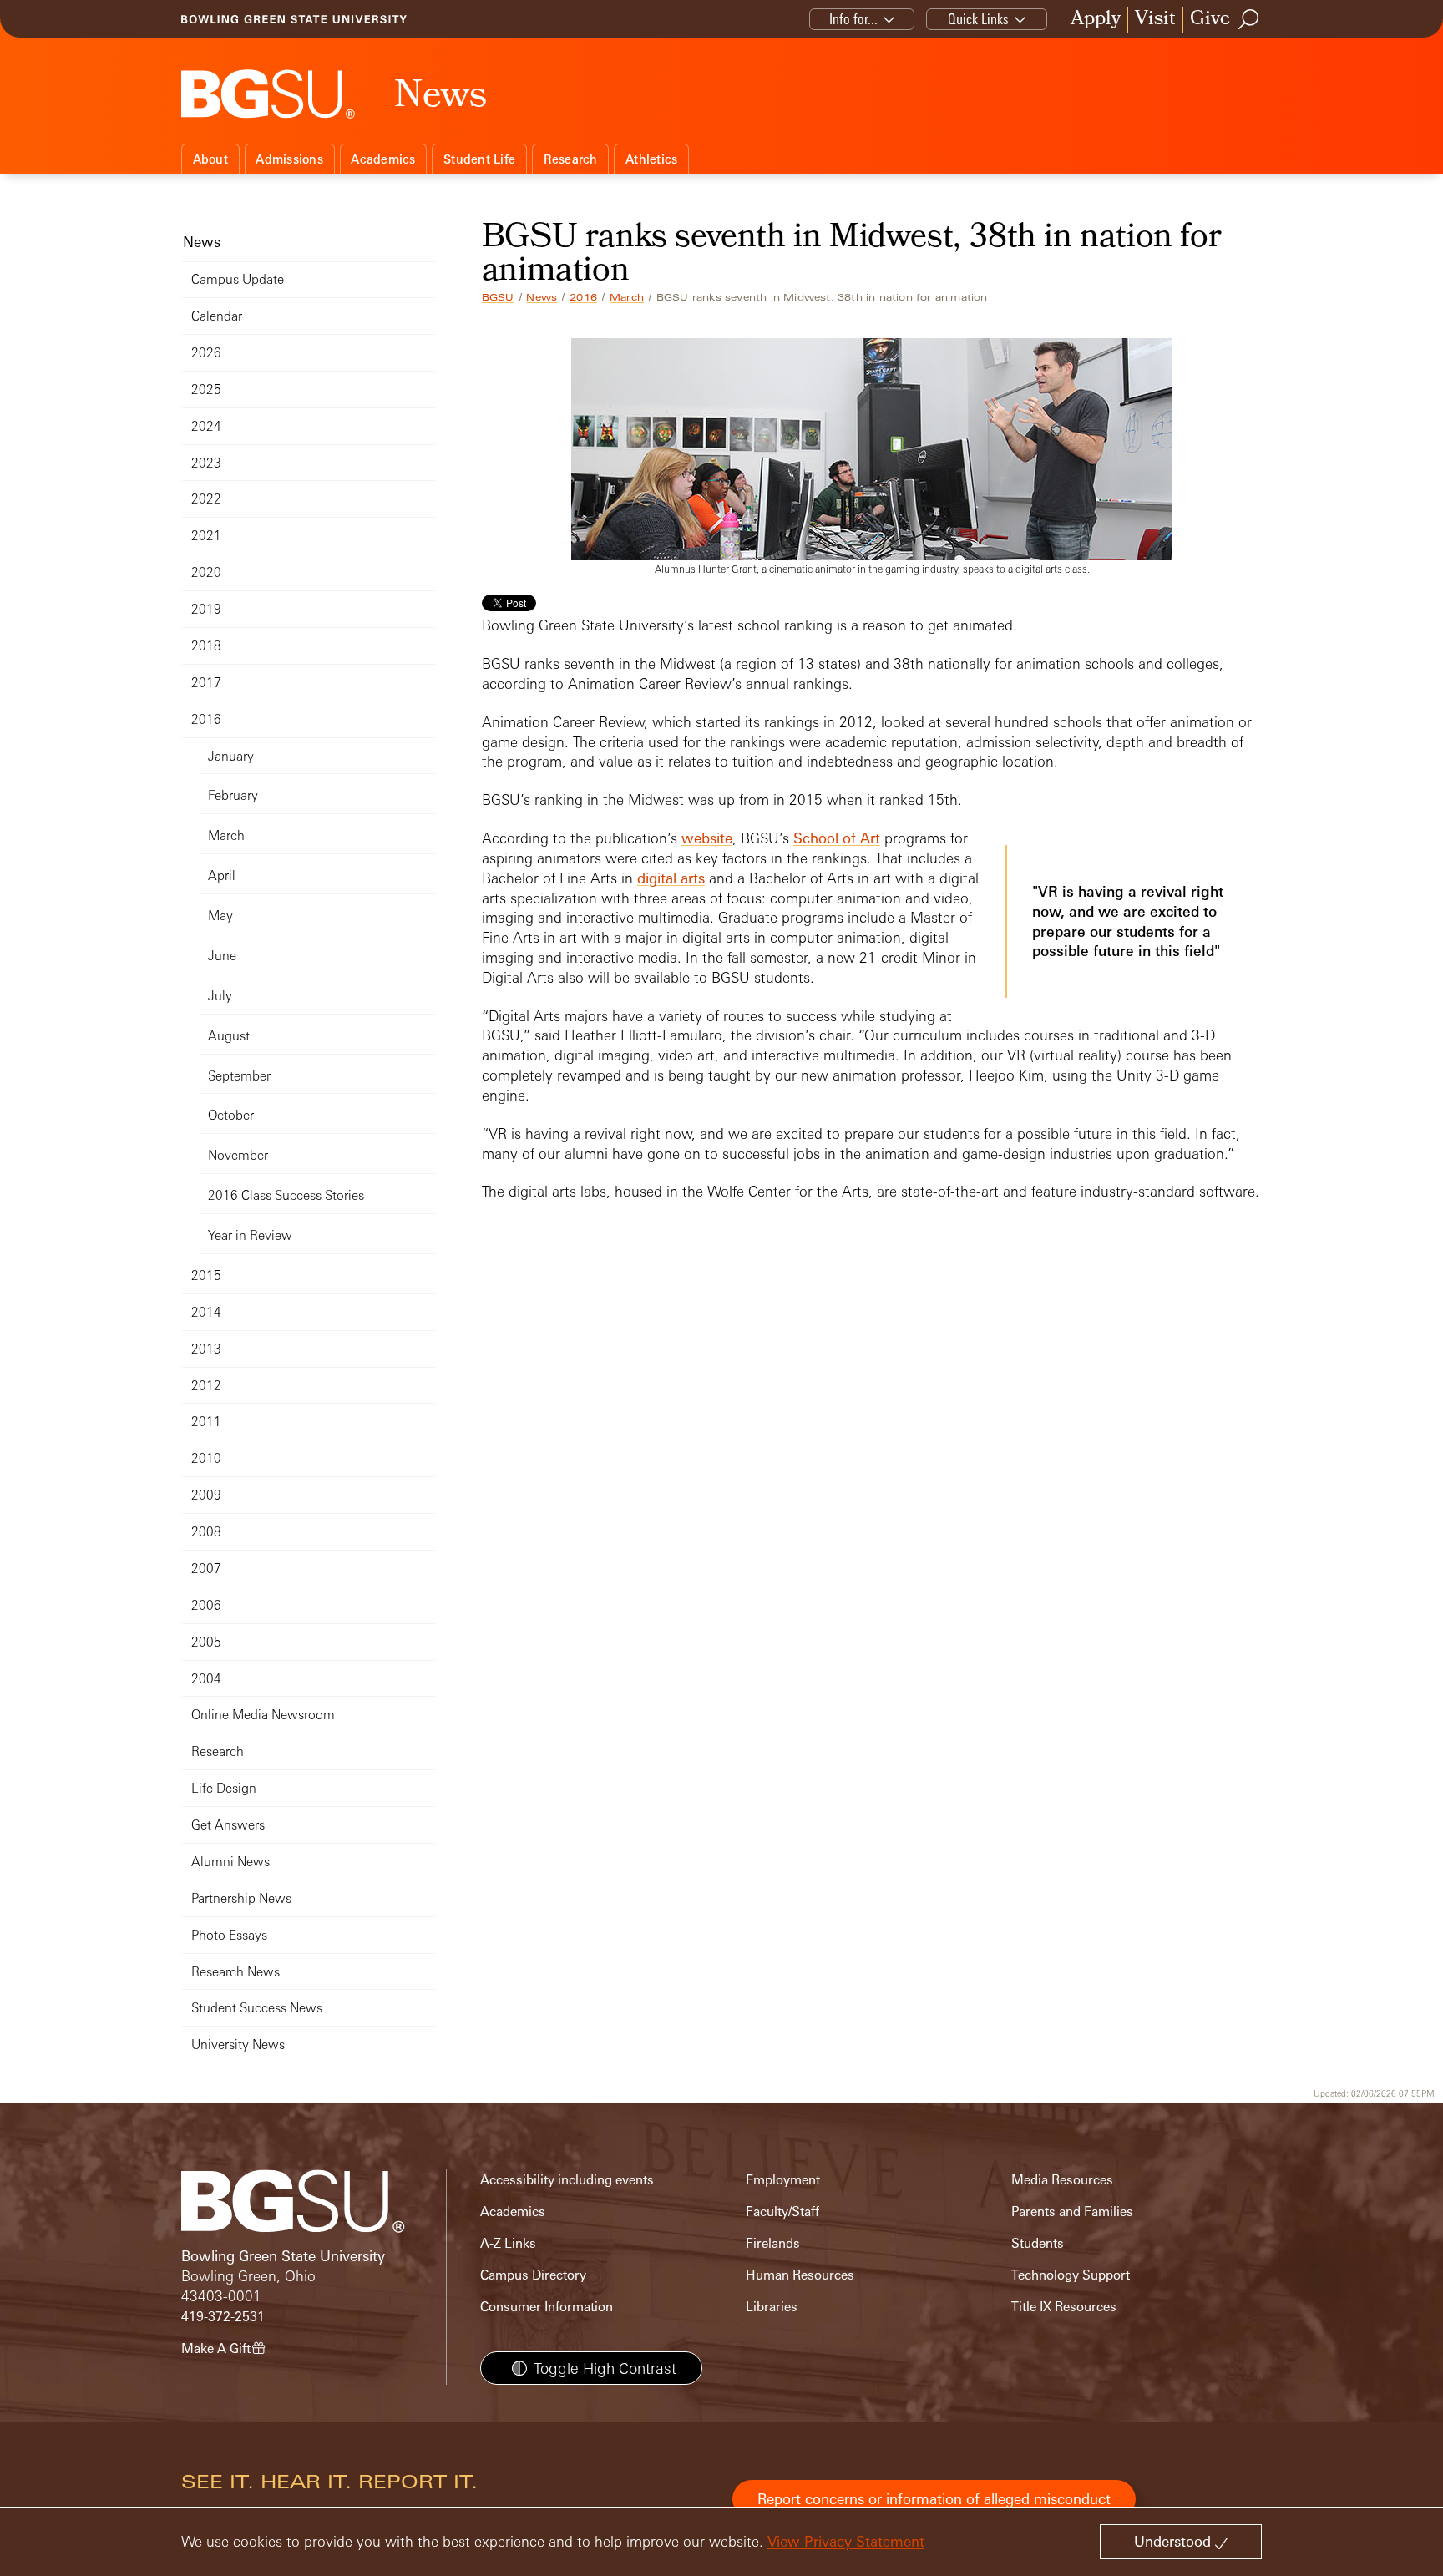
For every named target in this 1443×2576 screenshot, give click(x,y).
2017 (206, 683)
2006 (206, 1605)
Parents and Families (1072, 2212)
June (222, 956)
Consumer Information (547, 2307)
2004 (206, 1679)
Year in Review (250, 1235)
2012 (206, 1386)
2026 (206, 353)
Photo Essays (229, 1935)
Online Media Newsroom (263, 1715)
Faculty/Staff (782, 2212)
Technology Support (1071, 2275)
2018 (206, 646)
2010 (206, 1458)
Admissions (289, 159)
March (627, 297)
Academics (383, 159)
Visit (1155, 20)
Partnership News (241, 1898)
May (220, 916)
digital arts (671, 878)
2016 (583, 297)
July (220, 996)
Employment (783, 2180)
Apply (1096, 20)
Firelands (773, 2243)
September (239, 1076)
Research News (235, 1972)
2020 (206, 572)
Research (571, 159)
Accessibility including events (567, 2180)
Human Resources (800, 2275)
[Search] (1249, 19)
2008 (206, 1532)
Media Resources (1062, 2180)
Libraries (772, 2307)
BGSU (498, 297)
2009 (206, 1495)
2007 (206, 1569)
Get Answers (228, 1825)
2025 (206, 390)
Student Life (479, 159)
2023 (206, 463)
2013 (206, 1349)
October (231, 1115)
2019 (206, 609)
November (238, 1155)
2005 (206, 1642)
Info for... (853, 19)
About (210, 159)
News (542, 297)
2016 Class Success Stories (286, 1195)
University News (238, 2045)
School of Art (837, 838)
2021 (206, 536)
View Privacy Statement (846, 2541)
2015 (206, 1275)
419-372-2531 (223, 2317)
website (707, 838)
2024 (206, 426)
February (233, 795)
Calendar (217, 316)
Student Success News (257, 2008)
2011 (206, 1422)
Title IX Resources (1064, 2307)
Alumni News (230, 1862)
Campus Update (238, 279)
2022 (206, 499)
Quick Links (978, 19)
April (222, 876)
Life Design (224, 1788)
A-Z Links (508, 2243)
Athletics (651, 159)
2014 (206, 1312)
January (231, 756)
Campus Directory (533, 2275)
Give (1210, 20)
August (229, 1036)
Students (1038, 2243)
